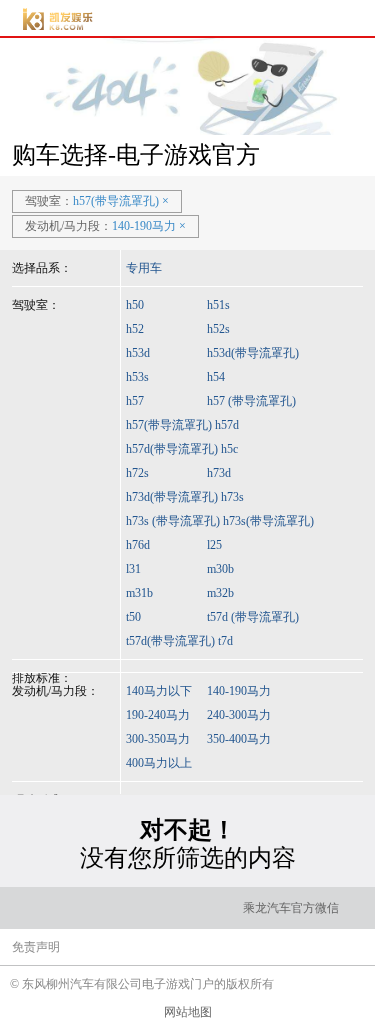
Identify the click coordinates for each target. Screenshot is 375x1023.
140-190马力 (239, 691)
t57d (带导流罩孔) (253, 617)
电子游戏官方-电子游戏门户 (58, 19)
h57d (227, 425)
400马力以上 (159, 763)
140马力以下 (159, 691)
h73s (232, 497)
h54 (216, 377)
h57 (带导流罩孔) (251, 401)
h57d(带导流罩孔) (172, 449)
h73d (219, 473)
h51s (218, 305)
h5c (229, 449)
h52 (135, 329)
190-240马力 (158, 715)
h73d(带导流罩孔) (172, 497)
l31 (133, 569)
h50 (135, 305)
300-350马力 (158, 739)
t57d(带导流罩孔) (170, 641)
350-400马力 (239, 739)
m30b (220, 569)
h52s (218, 329)
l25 (214, 545)
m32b (220, 593)
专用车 (144, 268)
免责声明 (36, 947)
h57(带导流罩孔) (169, 425)
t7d (225, 641)
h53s (137, 377)
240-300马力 (239, 715)
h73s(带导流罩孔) (268, 521)
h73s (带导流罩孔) (173, 521)
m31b (139, 593)
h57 (135, 401)
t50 (133, 617)
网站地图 (188, 1012)
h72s (137, 473)
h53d (138, 353)
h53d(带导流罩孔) (253, 353)
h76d (138, 545)
